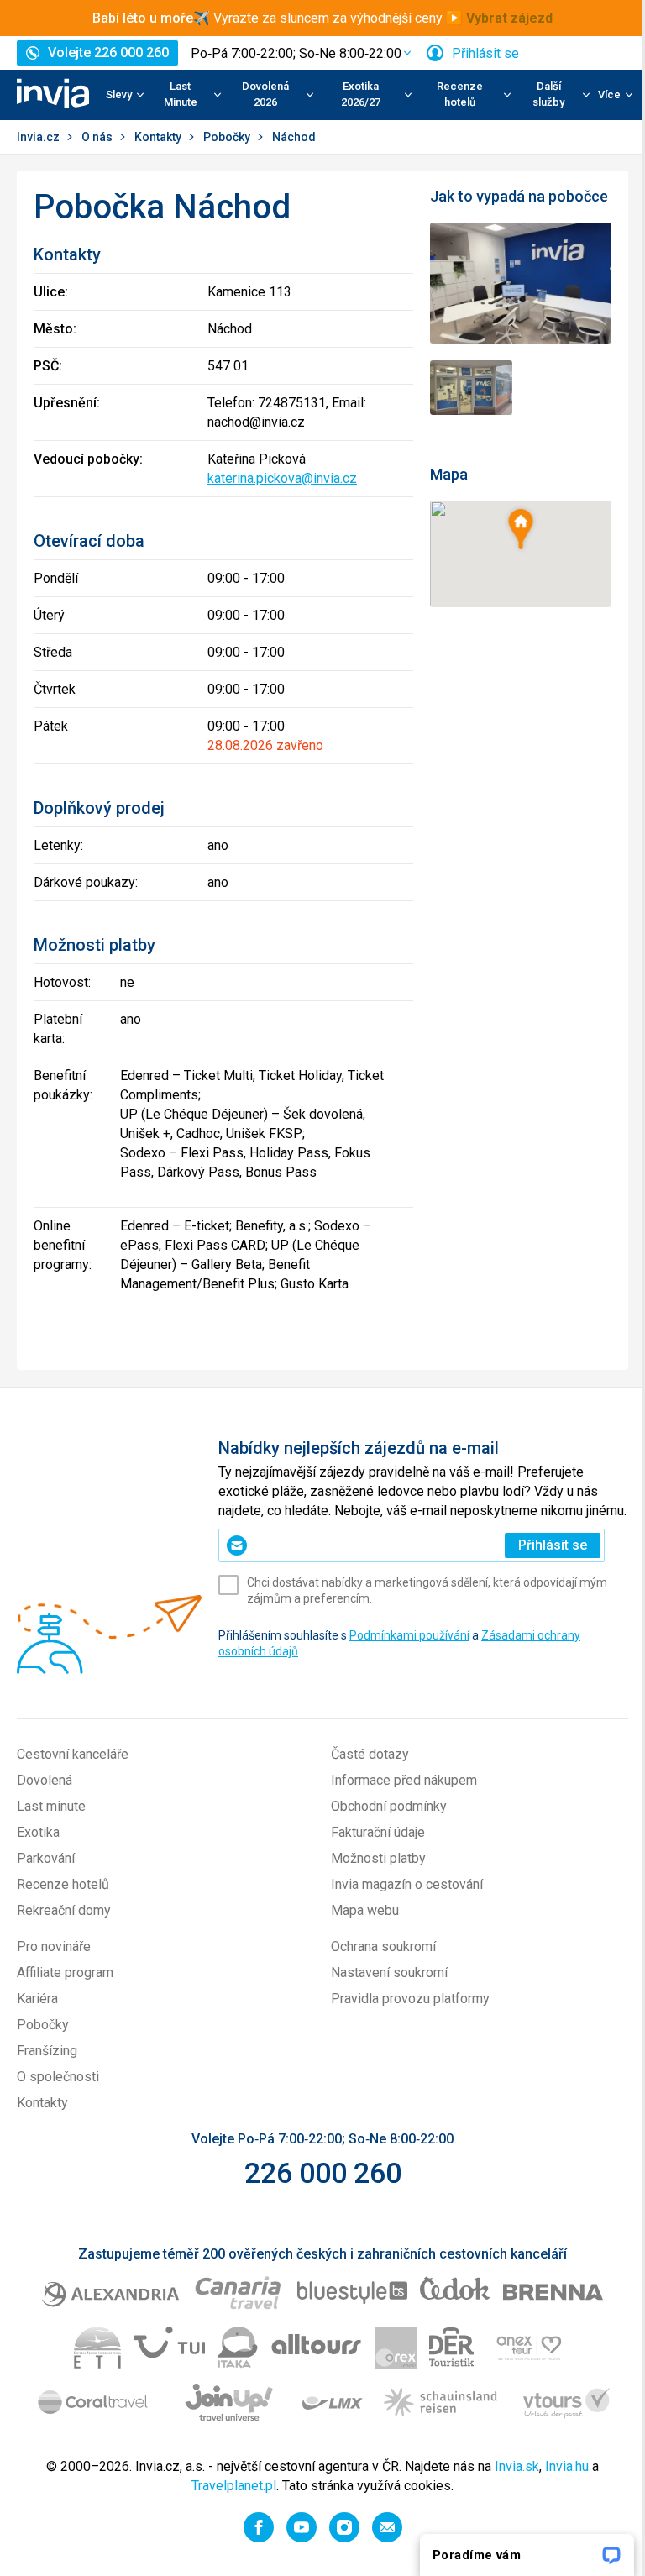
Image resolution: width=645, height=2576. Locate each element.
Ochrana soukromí (383, 1946)
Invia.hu (567, 2466)
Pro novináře (54, 1946)
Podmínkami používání (409, 1635)
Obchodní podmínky (389, 1806)
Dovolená (45, 1780)
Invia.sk (517, 2466)
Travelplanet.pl (234, 2486)
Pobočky (228, 137)
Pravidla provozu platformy (410, 1999)
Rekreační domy (64, 1910)
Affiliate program (65, 1973)
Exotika (38, 1832)
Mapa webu (365, 1910)
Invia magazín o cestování (407, 1884)
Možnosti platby (378, 1858)
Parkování (46, 1858)
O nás (98, 137)
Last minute (51, 1806)
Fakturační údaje (378, 1832)
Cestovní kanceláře (73, 1754)
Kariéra (37, 1999)
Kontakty (159, 137)
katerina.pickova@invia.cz (282, 478)
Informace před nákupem (404, 1780)
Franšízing (47, 2051)
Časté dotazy (370, 1754)
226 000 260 (323, 2173)
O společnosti (58, 2077)
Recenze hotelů (63, 1884)
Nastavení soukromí (389, 1973)
